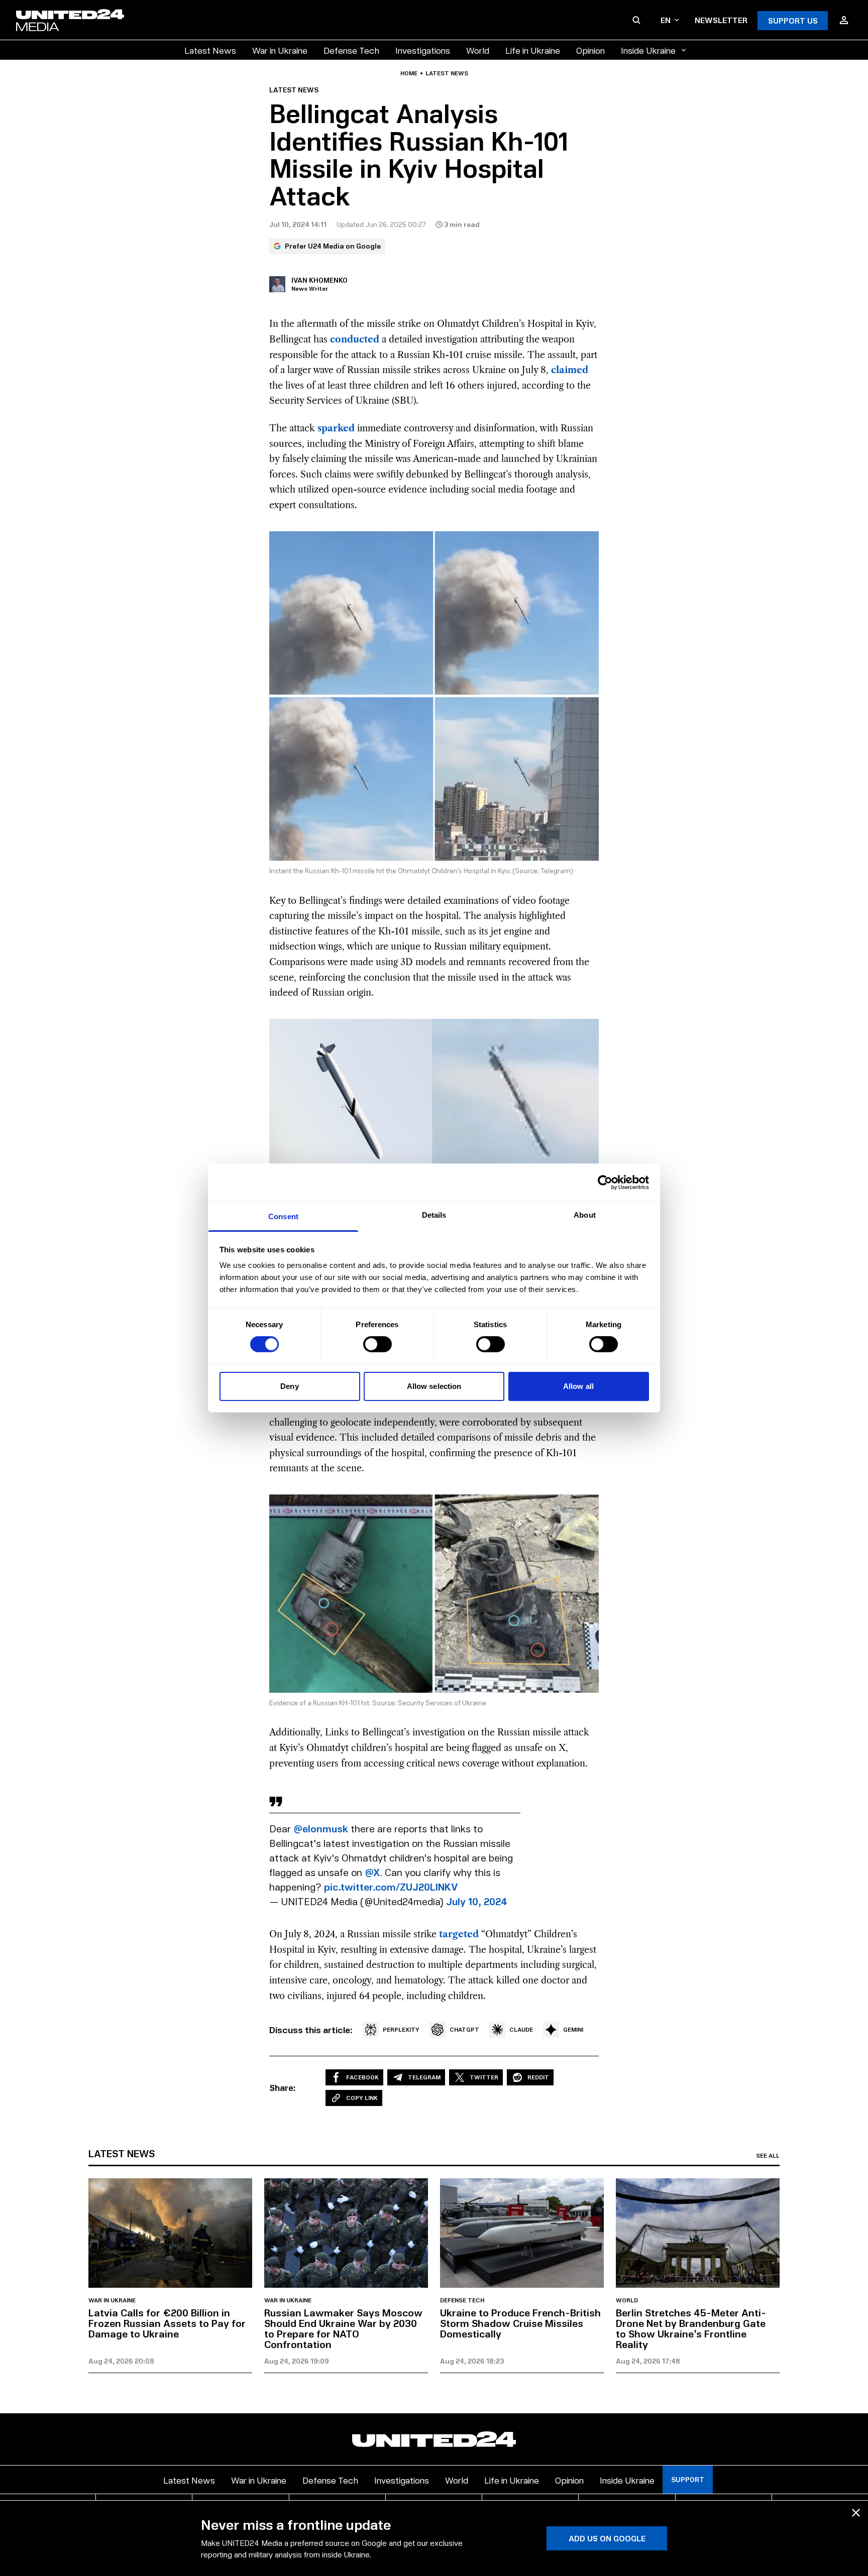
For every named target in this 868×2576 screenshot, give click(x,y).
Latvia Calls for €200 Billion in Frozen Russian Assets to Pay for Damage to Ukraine (167, 2323)
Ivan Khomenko (319, 280)
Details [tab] (434, 1215)
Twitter (484, 2077)
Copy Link (362, 2098)
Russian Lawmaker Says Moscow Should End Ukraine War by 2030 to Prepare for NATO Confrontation (343, 2328)
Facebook (362, 2077)
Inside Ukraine (648, 50)
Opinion (590, 50)
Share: (283, 2087)
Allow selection (434, 1386)
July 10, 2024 (477, 1901)
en (666, 20)
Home (409, 73)
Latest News (210, 50)
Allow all (578, 1386)
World (478, 50)
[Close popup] (856, 2513)
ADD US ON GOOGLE (607, 2538)
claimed (570, 370)
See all (768, 2156)
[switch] (377, 1344)
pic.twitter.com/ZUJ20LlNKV (391, 1887)
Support (688, 2479)
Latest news (447, 73)
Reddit (538, 2077)
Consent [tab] (283, 1216)
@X (372, 1872)
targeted (459, 1934)
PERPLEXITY (401, 2029)
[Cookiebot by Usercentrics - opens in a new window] (605, 1182)
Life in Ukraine (533, 50)
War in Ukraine (280, 50)
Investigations (423, 50)
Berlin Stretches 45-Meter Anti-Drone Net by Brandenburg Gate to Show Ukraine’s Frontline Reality (691, 2328)
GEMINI (573, 2029)
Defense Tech (351, 50)
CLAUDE (521, 2029)
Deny (289, 1386)
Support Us (793, 20)
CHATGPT (464, 2029)
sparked (336, 428)
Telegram (424, 2077)
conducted (355, 339)
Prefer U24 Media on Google (333, 246)
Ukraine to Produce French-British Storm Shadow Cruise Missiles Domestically (520, 2323)
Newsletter (721, 20)
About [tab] (585, 1215)
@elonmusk (321, 1828)
